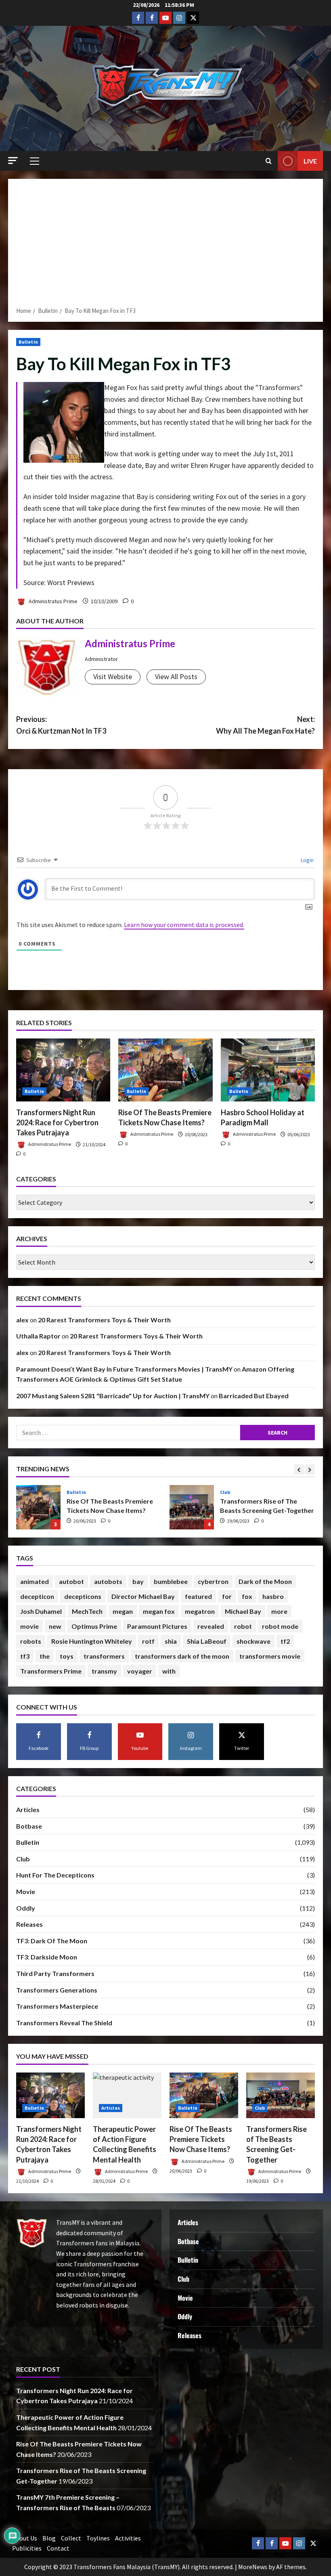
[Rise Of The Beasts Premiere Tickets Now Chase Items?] (165, 1070)
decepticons (83, 1596)
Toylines (98, 2538)
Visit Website (113, 677)
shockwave (253, 1641)
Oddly (26, 1908)
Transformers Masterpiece (57, 2006)
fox (247, 1596)
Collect (71, 2538)
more (279, 1611)
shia (171, 1641)
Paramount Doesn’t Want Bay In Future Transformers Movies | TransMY (124, 1369)
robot (243, 1626)
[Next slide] (310, 1469)
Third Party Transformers (55, 1973)
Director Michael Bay (143, 1596)
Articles (28, 1809)
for (227, 1596)
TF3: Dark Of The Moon (52, 1941)
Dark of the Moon (265, 1581)
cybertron (213, 1581)
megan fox (159, 1611)
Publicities (27, 2548)
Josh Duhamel (41, 1611)
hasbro (273, 1596)
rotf (148, 1641)
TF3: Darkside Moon (47, 1957)
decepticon (37, 1596)
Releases (29, 1924)
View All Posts (176, 677)
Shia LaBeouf (207, 1641)
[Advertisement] (165, 245)
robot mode (280, 1626)
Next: (265, 725)
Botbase (29, 1826)
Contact (58, 2548)
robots (31, 1641)
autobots (108, 1581)
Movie (26, 1891)
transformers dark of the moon (182, 1656)
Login (307, 860)
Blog (49, 2538)
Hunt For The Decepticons (55, 1875)
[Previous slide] (299, 1469)
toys (67, 1656)
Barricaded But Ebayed (254, 1396)
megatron (200, 1611)
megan (123, 1611)
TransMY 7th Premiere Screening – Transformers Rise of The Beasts (192, 1507)
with (169, 1671)
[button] (13, 160)
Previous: (61, 725)
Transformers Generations (57, 1990)
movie (29, 1626)
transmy (104, 1671)
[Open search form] (269, 161)
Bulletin (28, 342)
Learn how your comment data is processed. (184, 925)
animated (35, 1581)
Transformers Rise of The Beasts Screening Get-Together (38, 1507)
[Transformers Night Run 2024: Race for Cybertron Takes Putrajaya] (63, 1070)
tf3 (25, 1656)
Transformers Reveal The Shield (64, 2023)
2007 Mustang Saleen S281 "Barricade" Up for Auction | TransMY (113, 1396)
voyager (140, 1671)
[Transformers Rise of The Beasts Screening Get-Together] (281, 2095)
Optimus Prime (94, 1626)
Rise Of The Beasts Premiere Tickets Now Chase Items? (201, 2139)
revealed (211, 1626)
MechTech (87, 1611)
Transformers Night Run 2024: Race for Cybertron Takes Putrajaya (57, 1122)
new (55, 1626)
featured (198, 1596)
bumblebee (171, 1581)
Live (310, 161)
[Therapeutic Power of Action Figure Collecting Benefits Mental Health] (127, 2095)
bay (138, 1581)
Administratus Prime (52, 601)
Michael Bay (243, 1611)
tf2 (285, 1641)
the (45, 1656)
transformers (104, 1656)
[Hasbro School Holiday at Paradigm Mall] (268, 1070)
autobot (71, 1581)
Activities (128, 2538)
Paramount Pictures (157, 1626)
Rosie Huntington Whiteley (92, 1641)
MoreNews (253, 2567)
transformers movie (270, 1656)
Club (72, 1492)
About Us (25, 2538)
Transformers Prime (51, 1671)
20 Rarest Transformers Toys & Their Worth (104, 1320)
